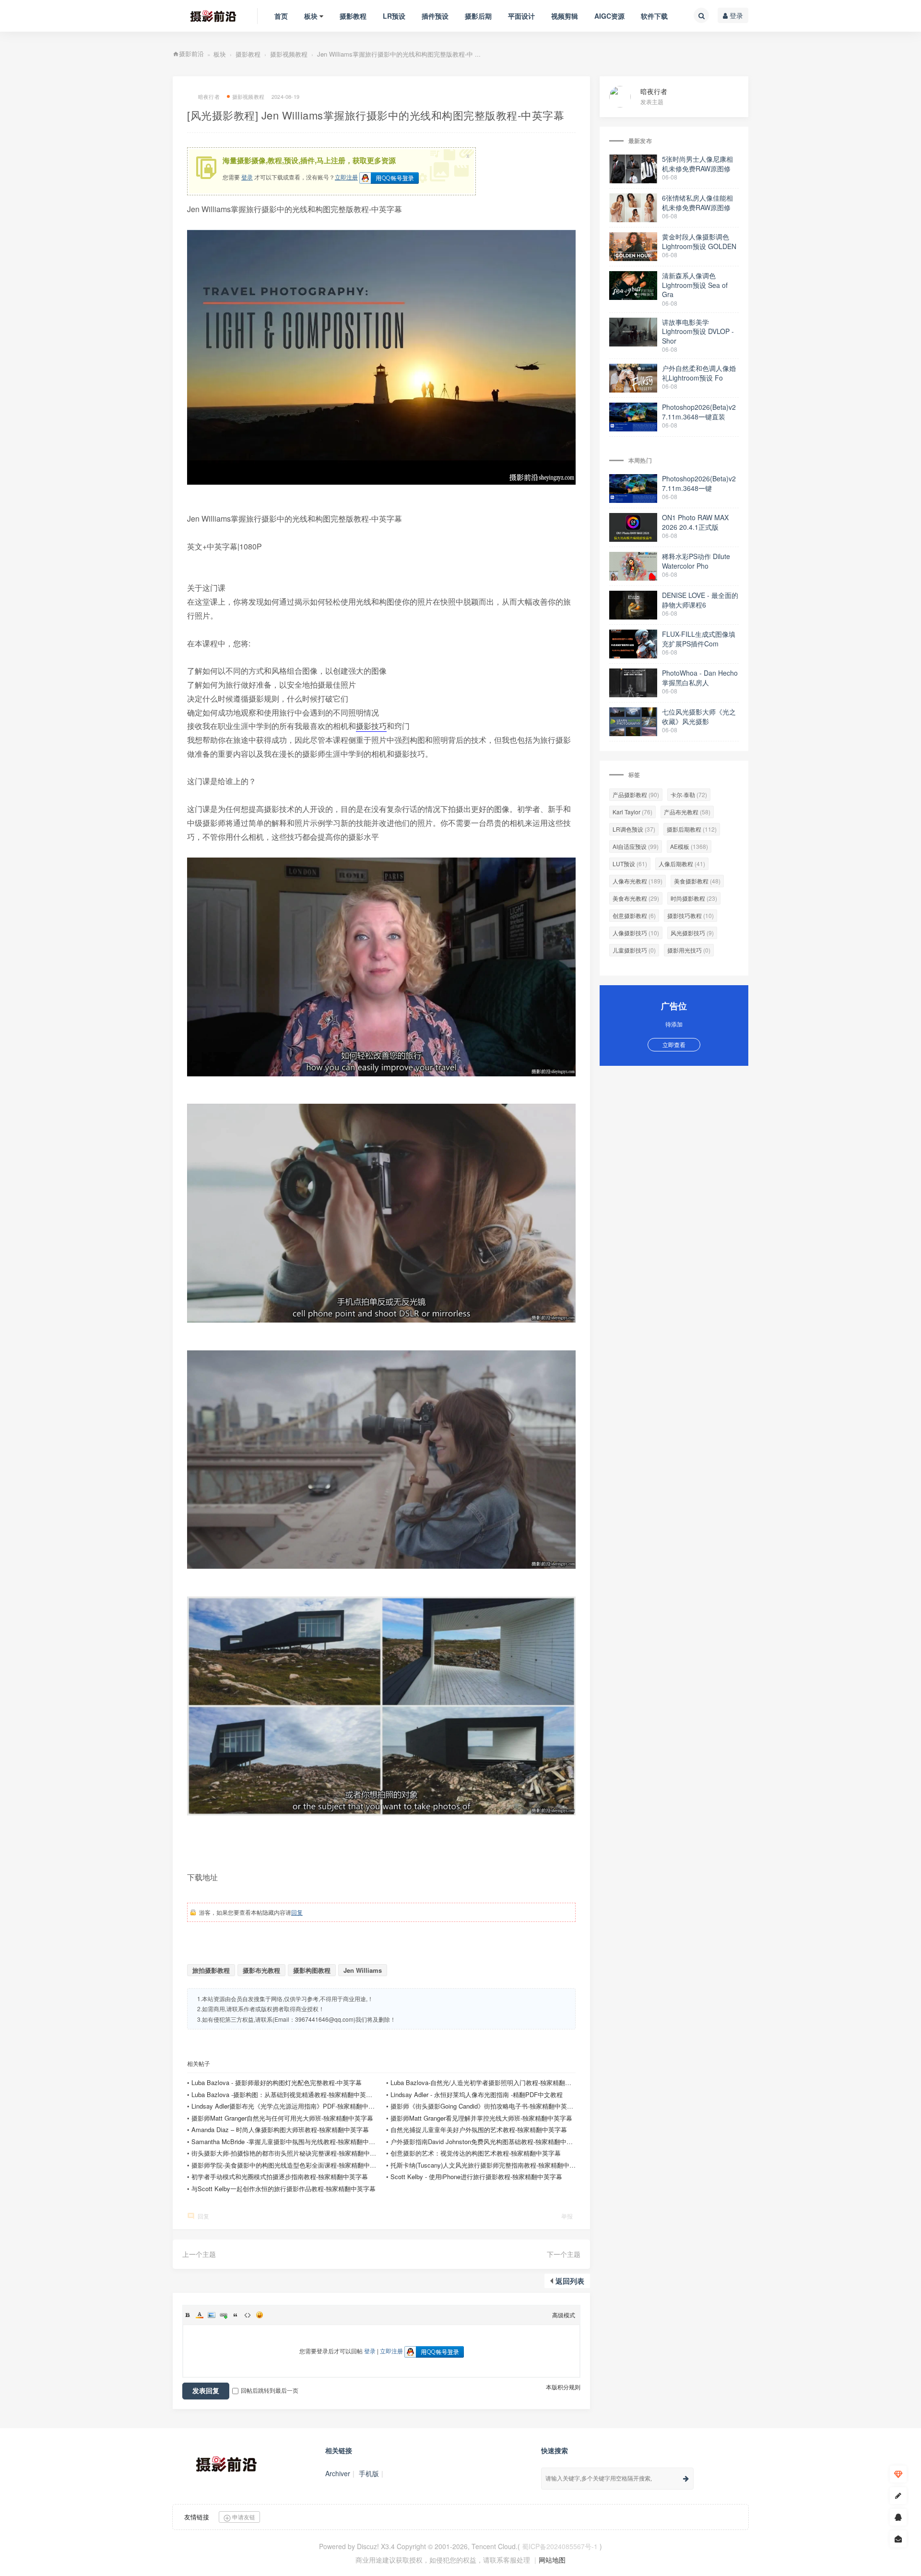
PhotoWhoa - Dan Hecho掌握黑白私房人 (700, 678)
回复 (297, 1912)
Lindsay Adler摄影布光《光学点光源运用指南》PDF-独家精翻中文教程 (289, 2106)
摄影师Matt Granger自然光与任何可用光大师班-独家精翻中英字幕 (282, 2118)
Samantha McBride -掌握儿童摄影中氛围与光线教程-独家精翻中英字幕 (289, 2141)
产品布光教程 (687, 812)
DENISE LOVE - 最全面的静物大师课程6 (700, 600)
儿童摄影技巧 (634, 950)
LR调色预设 (634, 829)
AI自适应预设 (636, 846)
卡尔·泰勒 (689, 794)
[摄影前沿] (205, 16)
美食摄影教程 (697, 881)
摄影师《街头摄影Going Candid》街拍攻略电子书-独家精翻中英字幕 (485, 2106)
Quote (236, 2315)
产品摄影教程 (636, 794)
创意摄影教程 (634, 915)
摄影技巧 (371, 726)
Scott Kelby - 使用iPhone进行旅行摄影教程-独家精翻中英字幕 (476, 2176)
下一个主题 (564, 2254)
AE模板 (689, 846)
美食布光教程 (636, 898)
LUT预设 (630, 864)
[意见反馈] (898, 2539)
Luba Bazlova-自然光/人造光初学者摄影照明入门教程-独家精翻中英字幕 (490, 2082)
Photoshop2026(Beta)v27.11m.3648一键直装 (699, 412)
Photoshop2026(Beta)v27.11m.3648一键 (699, 483)
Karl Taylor (632, 812)
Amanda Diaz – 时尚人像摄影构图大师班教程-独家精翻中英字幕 (280, 2129)
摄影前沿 (191, 54)
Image (212, 2315)
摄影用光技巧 (689, 950)
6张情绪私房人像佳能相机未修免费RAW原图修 (697, 203)
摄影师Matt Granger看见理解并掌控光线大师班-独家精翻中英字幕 (481, 2118)
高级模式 (564, 2315)
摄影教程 (353, 16)
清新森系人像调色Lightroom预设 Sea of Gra (695, 285)
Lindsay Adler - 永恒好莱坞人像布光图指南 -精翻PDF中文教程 (477, 2094)
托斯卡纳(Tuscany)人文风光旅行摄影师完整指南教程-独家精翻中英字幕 (489, 2165)
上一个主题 (199, 2254)
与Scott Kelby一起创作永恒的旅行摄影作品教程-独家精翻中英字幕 (283, 2188)
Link (224, 2315)
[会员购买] (898, 2474)
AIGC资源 (609, 16)
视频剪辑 (565, 16)
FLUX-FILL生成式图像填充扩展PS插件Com (699, 639)
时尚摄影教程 (694, 898)
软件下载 (654, 16)
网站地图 (552, 2560)
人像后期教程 (682, 864)
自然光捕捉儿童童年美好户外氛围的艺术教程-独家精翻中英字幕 (479, 2129)
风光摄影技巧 (692, 933)
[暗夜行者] (625, 96)
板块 (311, 16)
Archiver (338, 2473)
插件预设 (435, 16)
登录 (735, 15)
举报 (567, 2216)
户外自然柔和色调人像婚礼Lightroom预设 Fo (699, 373)
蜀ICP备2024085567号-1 (560, 2546)
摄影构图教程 (312, 1970)
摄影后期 (478, 16)
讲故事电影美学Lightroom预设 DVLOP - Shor (698, 331)
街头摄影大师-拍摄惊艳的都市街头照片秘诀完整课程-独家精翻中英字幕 (290, 2153)
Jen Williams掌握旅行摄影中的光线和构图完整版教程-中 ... (399, 54)
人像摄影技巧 (636, 933)
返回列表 (570, 2281)
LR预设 (394, 16)
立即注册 (346, 177)
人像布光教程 (638, 881)
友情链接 (197, 2517)
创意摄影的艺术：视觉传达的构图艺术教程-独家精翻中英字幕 (476, 2153)
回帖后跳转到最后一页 (270, 2390)
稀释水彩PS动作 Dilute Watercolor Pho (696, 561)
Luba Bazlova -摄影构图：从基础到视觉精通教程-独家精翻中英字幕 (285, 2094)
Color (200, 2315)
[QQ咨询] (898, 2517)
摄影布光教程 (261, 1970)
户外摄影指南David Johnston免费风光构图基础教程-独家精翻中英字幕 (488, 2141)
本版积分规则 (563, 2387)
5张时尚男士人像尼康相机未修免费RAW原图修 (697, 164)
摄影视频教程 (289, 54)
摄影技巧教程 (691, 915)
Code (248, 2315)
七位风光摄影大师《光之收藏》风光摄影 (699, 716)
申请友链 (243, 2517)
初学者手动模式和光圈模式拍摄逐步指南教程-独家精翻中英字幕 (280, 2176)
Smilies (260, 2315)
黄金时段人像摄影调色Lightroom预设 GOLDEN (699, 241)
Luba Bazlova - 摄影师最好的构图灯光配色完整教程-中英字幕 (277, 2082)
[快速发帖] (898, 2496)
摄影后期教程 (692, 829)
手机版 (369, 2473)
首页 (281, 16)
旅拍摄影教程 (211, 1970)
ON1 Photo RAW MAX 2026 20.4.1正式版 (695, 522)
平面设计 (521, 16)
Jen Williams (363, 1970)
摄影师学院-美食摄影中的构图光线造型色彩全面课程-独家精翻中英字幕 (290, 2165)
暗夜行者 (654, 91)
